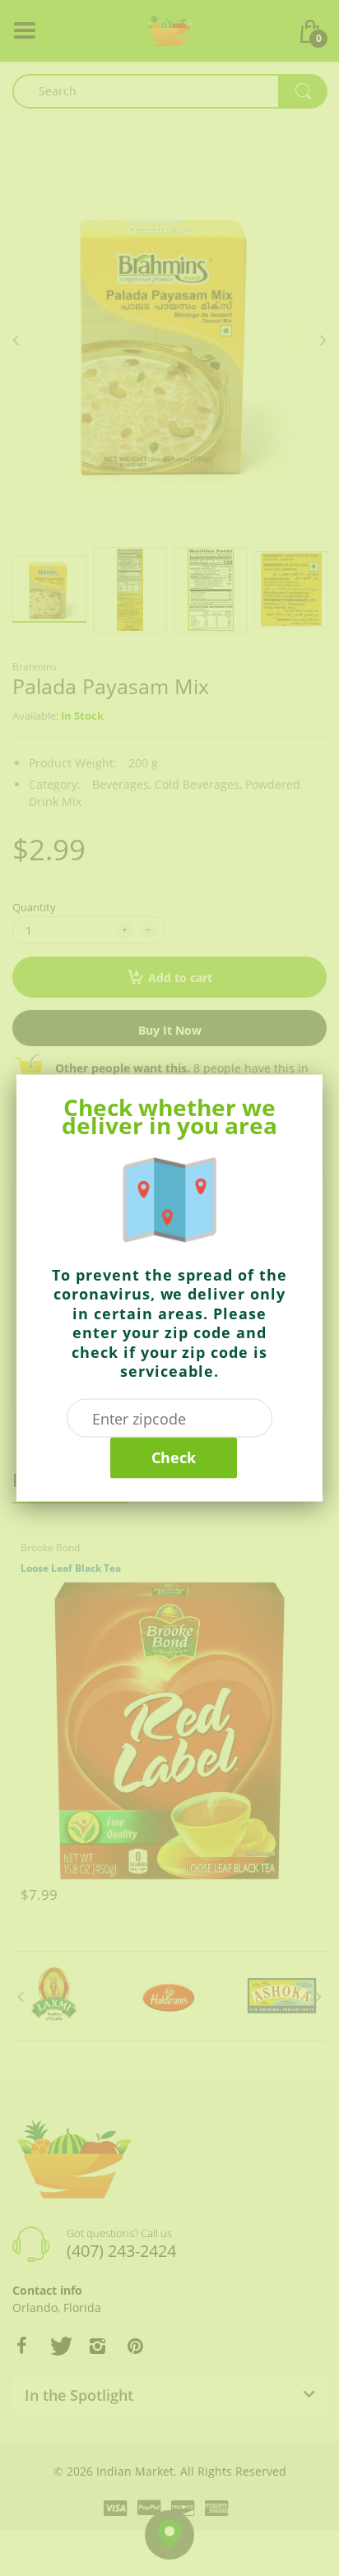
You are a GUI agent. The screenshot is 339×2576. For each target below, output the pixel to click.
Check (174, 1457)
